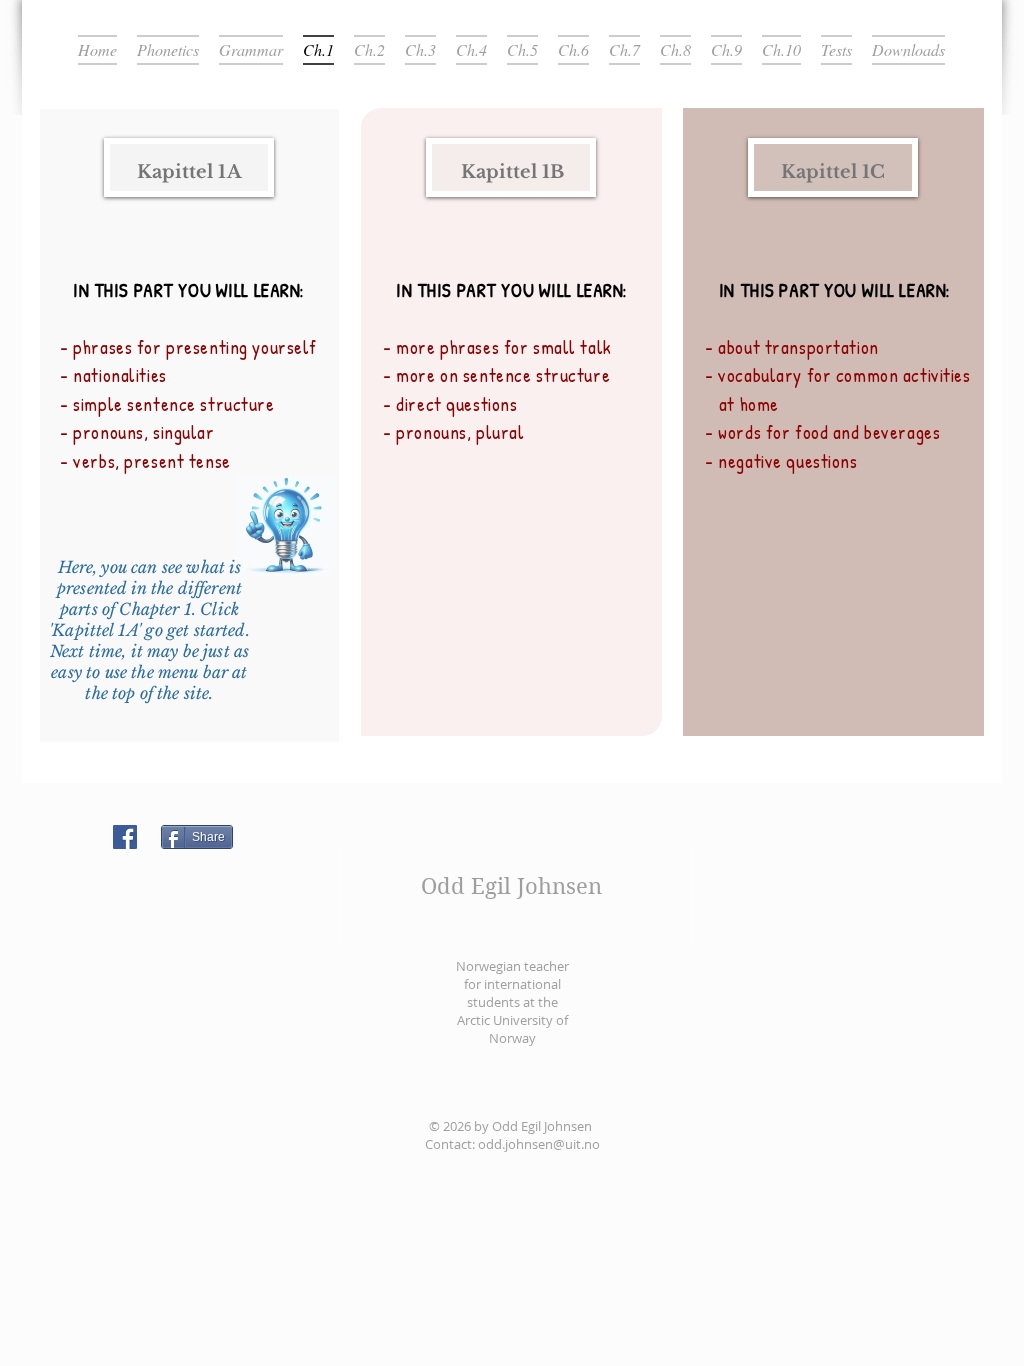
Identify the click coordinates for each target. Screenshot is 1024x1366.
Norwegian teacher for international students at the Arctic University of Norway (512, 1002)
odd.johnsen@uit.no (539, 1144)
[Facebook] (125, 837)
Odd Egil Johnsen (511, 886)
